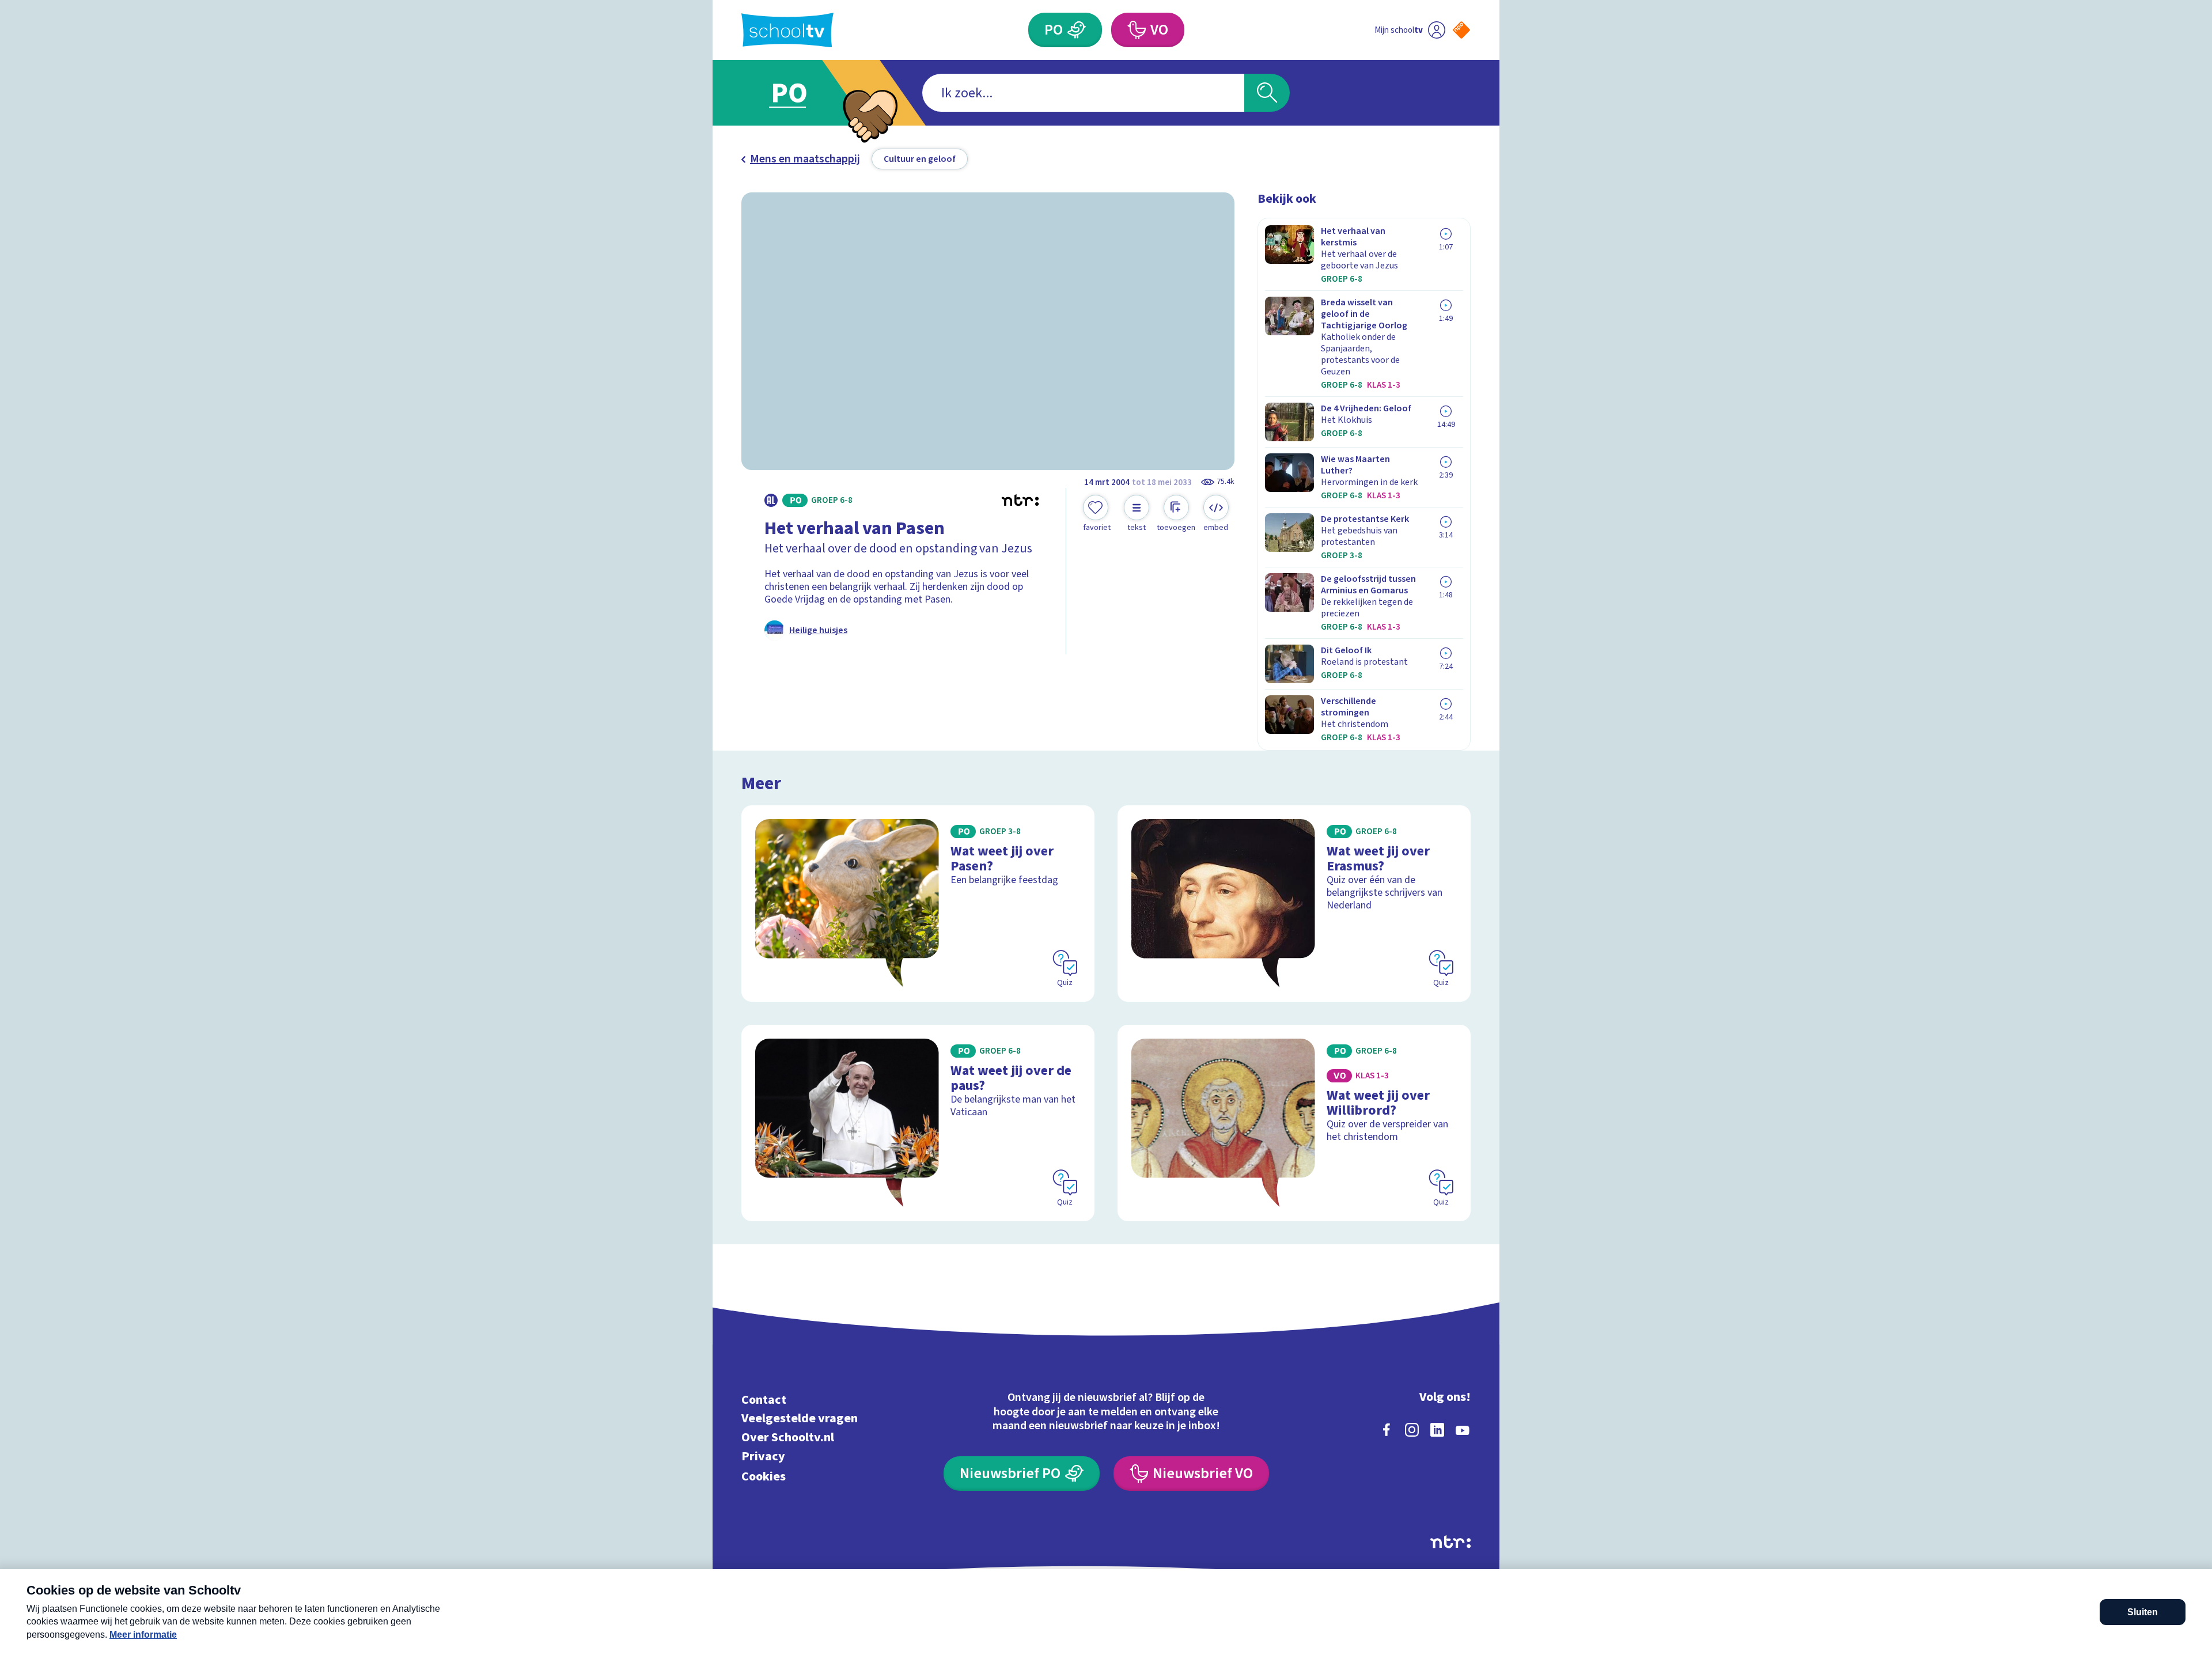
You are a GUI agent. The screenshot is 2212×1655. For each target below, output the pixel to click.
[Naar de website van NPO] (1461, 30)
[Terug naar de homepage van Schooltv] (787, 30)
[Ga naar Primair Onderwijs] (799, 93)
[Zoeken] (1267, 93)
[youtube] (1463, 1430)
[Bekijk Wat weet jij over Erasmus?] (1294, 904)
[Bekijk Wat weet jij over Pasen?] (918, 904)
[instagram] (1412, 1430)
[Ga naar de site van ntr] (1450, 1542)
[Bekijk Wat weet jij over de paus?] (918, 1123)
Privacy (763, 1456)
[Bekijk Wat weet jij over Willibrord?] (1294, 1123)
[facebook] (1387, 1430)
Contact (764, 1400)
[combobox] (1083, 93)
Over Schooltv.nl (788, 1438)
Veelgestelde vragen (800, 1419)
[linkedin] (1437, 1430)
